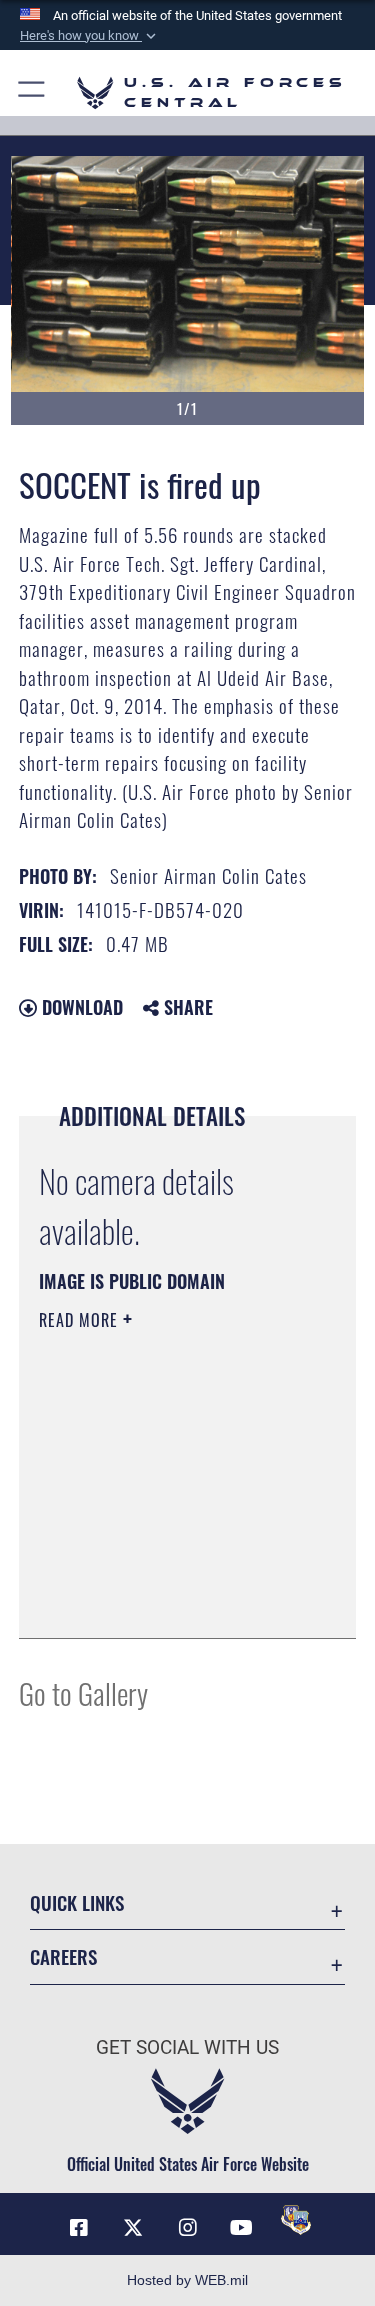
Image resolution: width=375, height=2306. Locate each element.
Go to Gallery (83, 1692)
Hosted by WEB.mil (187, 2280)
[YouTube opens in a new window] (242, 2228)
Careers (63, 1956)
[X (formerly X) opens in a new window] (133, 2228)
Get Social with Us (187, 2047)
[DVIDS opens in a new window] (296, 2220)
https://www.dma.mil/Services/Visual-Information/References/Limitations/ (160, 1573)
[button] (90, 36)
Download (80, 1007)
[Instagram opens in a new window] (188, 2228)
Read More (81, 1320)
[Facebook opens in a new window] (79, 2228)
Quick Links (77, 1902)
